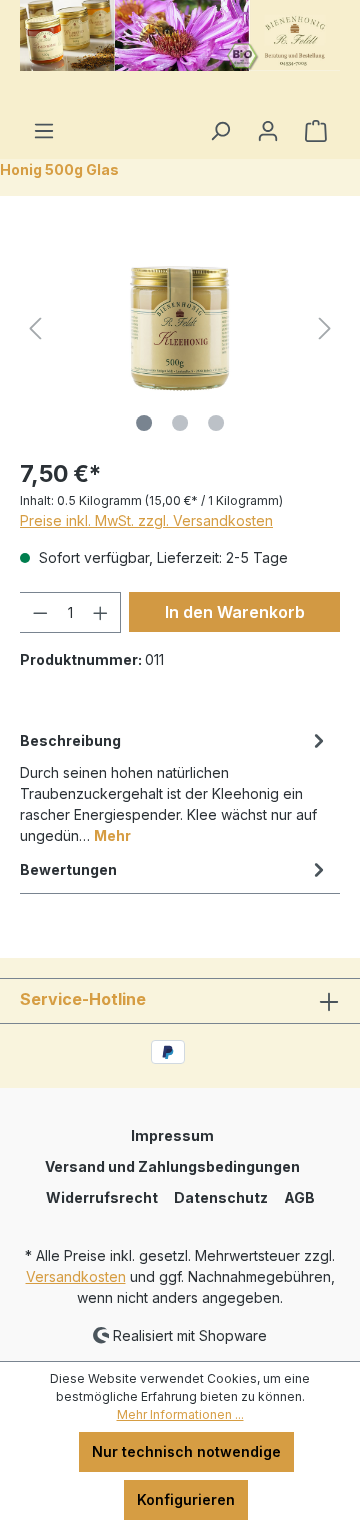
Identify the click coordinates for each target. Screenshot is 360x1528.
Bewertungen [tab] (68, 869)
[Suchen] (220, 131)
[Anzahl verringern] (40, 612)
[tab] (175, 786)
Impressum (172, 1135)
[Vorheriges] (35, 328)
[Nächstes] (325, 328)
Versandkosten (76, 1276)
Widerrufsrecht (102, 1197)
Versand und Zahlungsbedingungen (172, 1166)
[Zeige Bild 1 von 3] (144, 423)
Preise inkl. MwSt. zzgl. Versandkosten (146, 520)
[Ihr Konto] (268, 131)
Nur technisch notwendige (186, 1451)
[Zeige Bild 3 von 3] (216, 423)
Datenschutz (221, 1197)
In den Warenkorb (235, 612)
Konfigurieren (186, 1499)
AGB (299, 1197)
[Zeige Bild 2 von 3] (180, 423)
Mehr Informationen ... (180, 1414)
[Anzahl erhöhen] (101, 612)
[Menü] (44, 131)
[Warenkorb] (316, 131)
